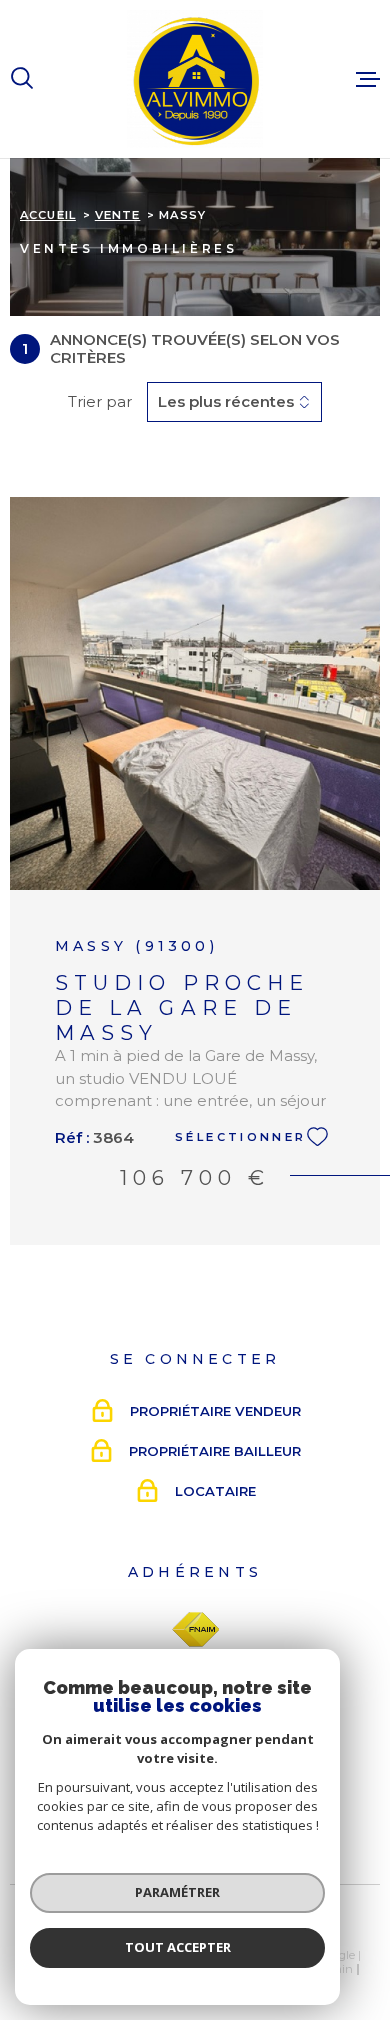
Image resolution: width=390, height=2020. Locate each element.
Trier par (100, 402)
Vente (118, 215)
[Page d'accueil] (195, 79)
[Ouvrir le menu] (368, 79)
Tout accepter (178, 1947)
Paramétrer (177, 1892)
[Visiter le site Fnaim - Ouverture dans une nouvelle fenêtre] (195, 1630)
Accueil (48, 215)
